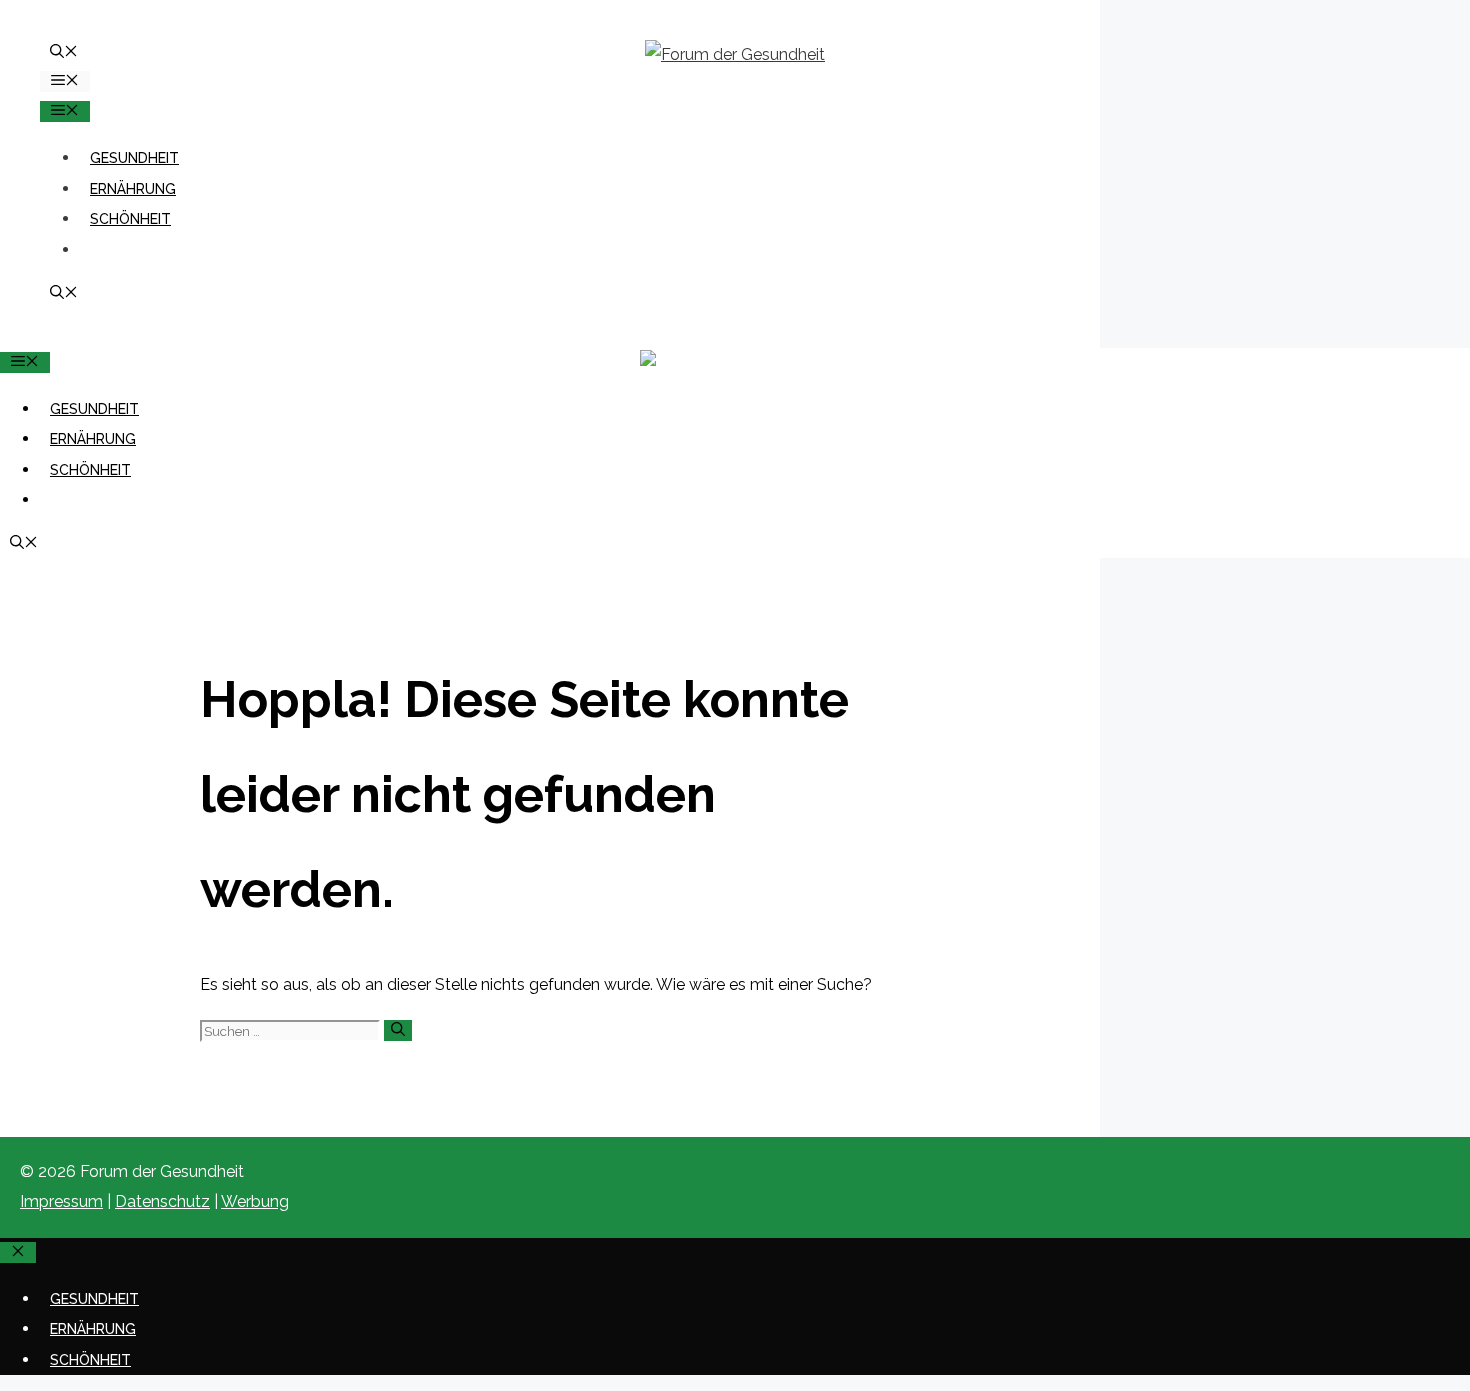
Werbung (255, 1201)
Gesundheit (134, 158)
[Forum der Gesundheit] (735, 363)
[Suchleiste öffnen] (64, 53)
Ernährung (133, 189)
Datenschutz (162, 1201)
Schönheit (130, 219)
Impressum (61, 1201)
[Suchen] (398, 1030)
